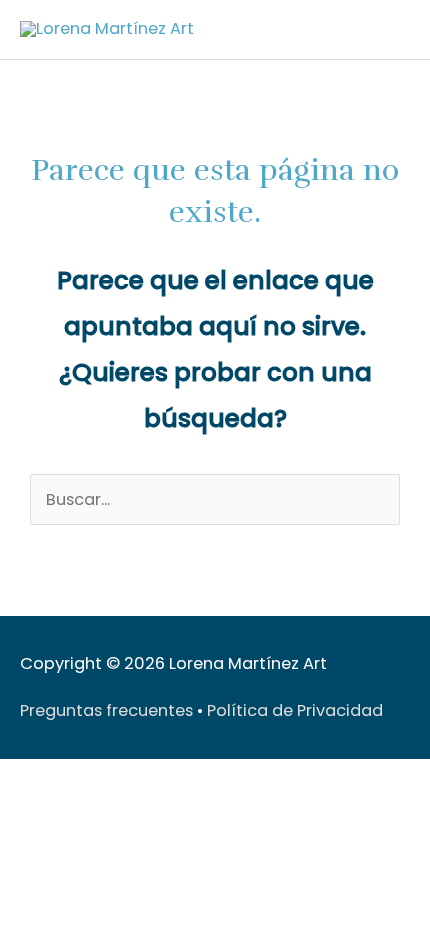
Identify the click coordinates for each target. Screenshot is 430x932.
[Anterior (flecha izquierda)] (20, 810)
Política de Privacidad (295, 710)
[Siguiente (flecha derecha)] (64, 810)
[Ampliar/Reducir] (20, 779)
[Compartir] (108, 779)
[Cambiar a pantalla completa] (64, 779)
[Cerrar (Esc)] (152, 779)
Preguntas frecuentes (106, 710)
